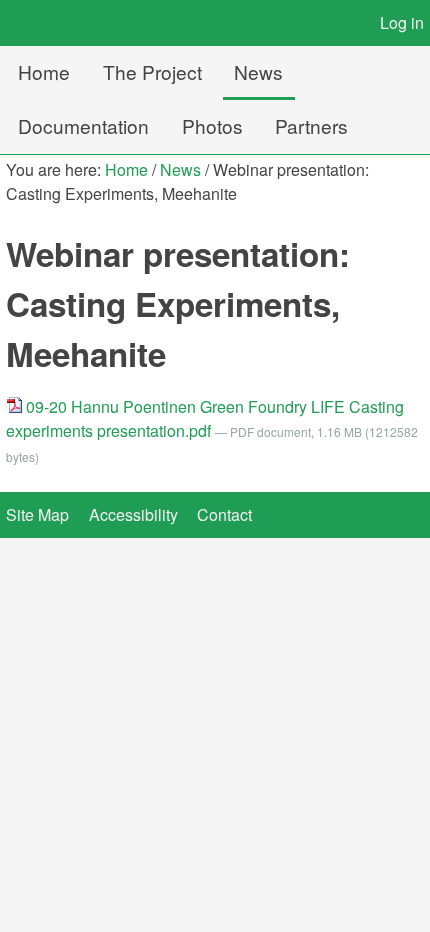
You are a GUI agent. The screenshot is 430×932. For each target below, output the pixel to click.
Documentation (83, 125)
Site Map (37, 514)
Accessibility (133, 514)
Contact (224, 514)
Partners (311, 125)
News (258, 71)
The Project (152, 71)
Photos (212, 125)
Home (44, 71)
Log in (402, 22)
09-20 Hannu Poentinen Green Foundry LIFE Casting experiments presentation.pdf (205, 418)
